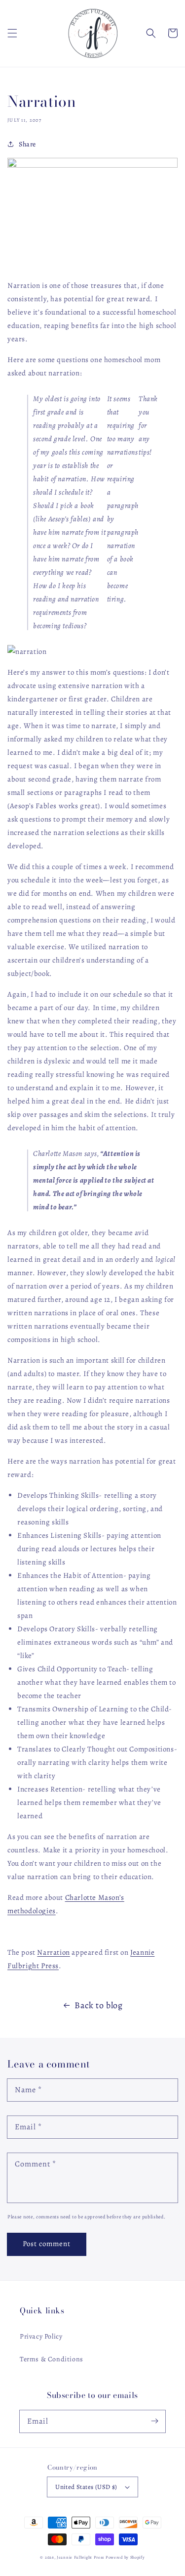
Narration (53, 1952)
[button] (12, 33)
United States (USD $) (86, 2487)
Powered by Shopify (125, 2557)
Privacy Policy (41, 2336)
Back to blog (98, 2005)
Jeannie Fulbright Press (80, 2557)
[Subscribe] (154, 2421)
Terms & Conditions (52, 2359)
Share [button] (27, 144)
